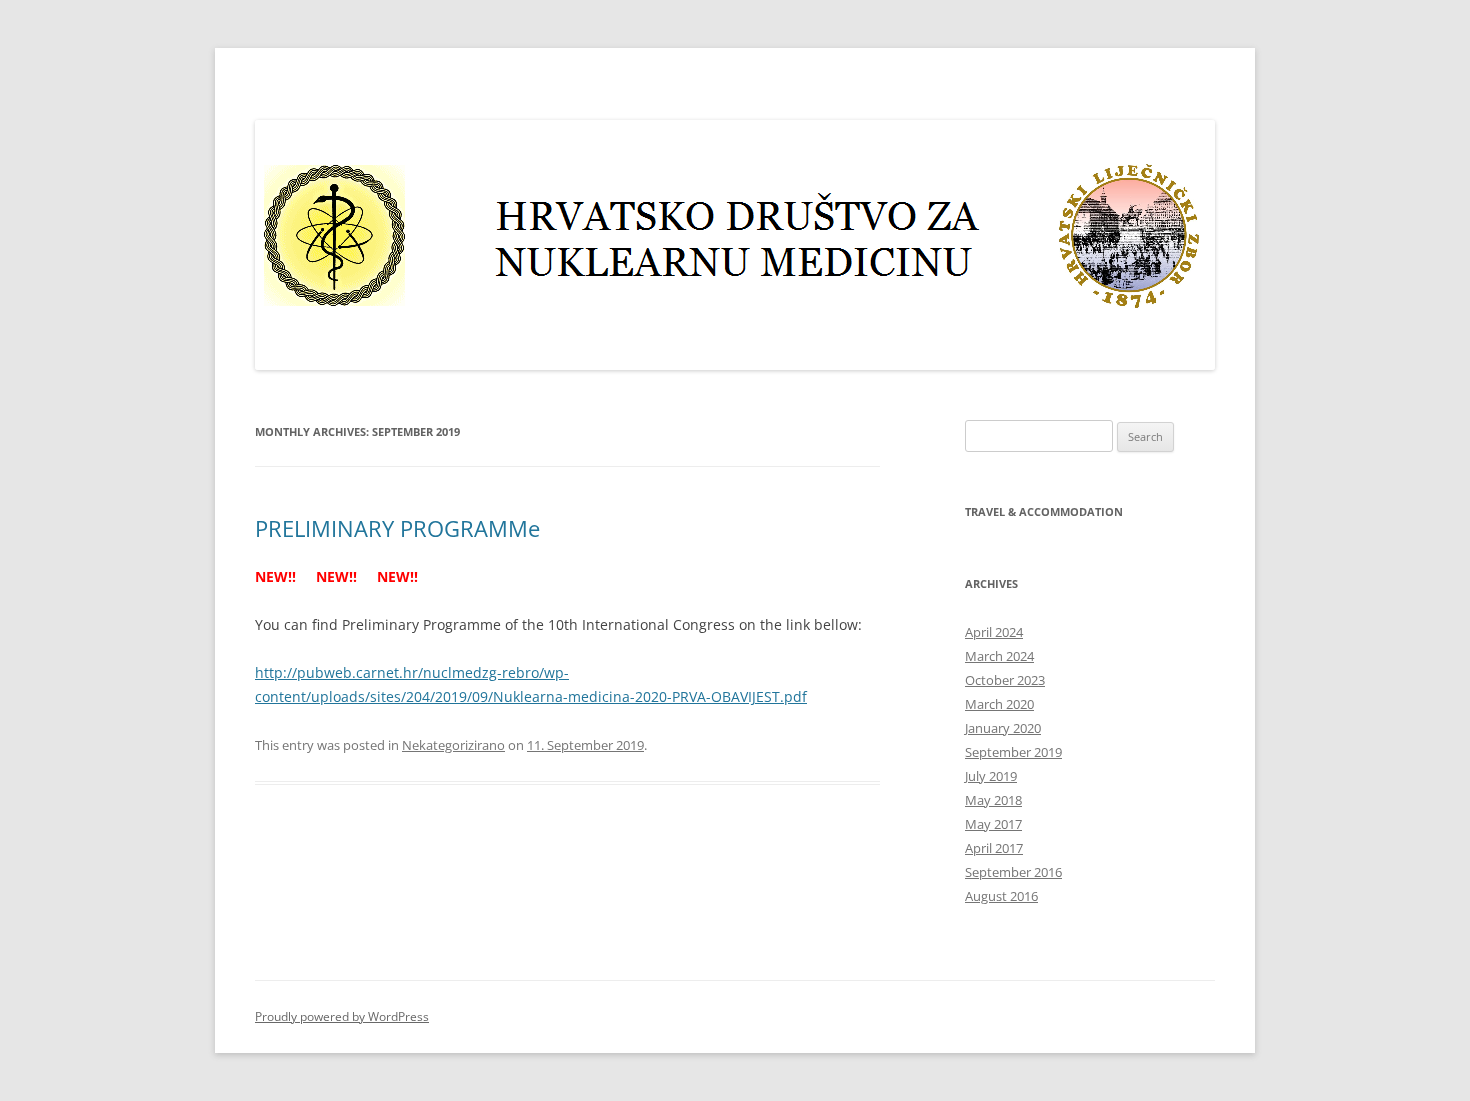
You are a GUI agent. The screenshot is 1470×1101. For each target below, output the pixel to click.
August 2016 (1001, 896)
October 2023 (1005, 680)
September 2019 (1013, 752)
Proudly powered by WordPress (342, 1016)
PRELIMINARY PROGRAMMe (397, 528)
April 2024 (994, 632)
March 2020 (999, 704)
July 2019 (991, 776)
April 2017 (994, 848)
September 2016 (1013, 872)
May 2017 (993, 824)
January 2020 (1003, 728)
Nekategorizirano (453, 745)
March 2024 (999, 656)
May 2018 (993, 800)
